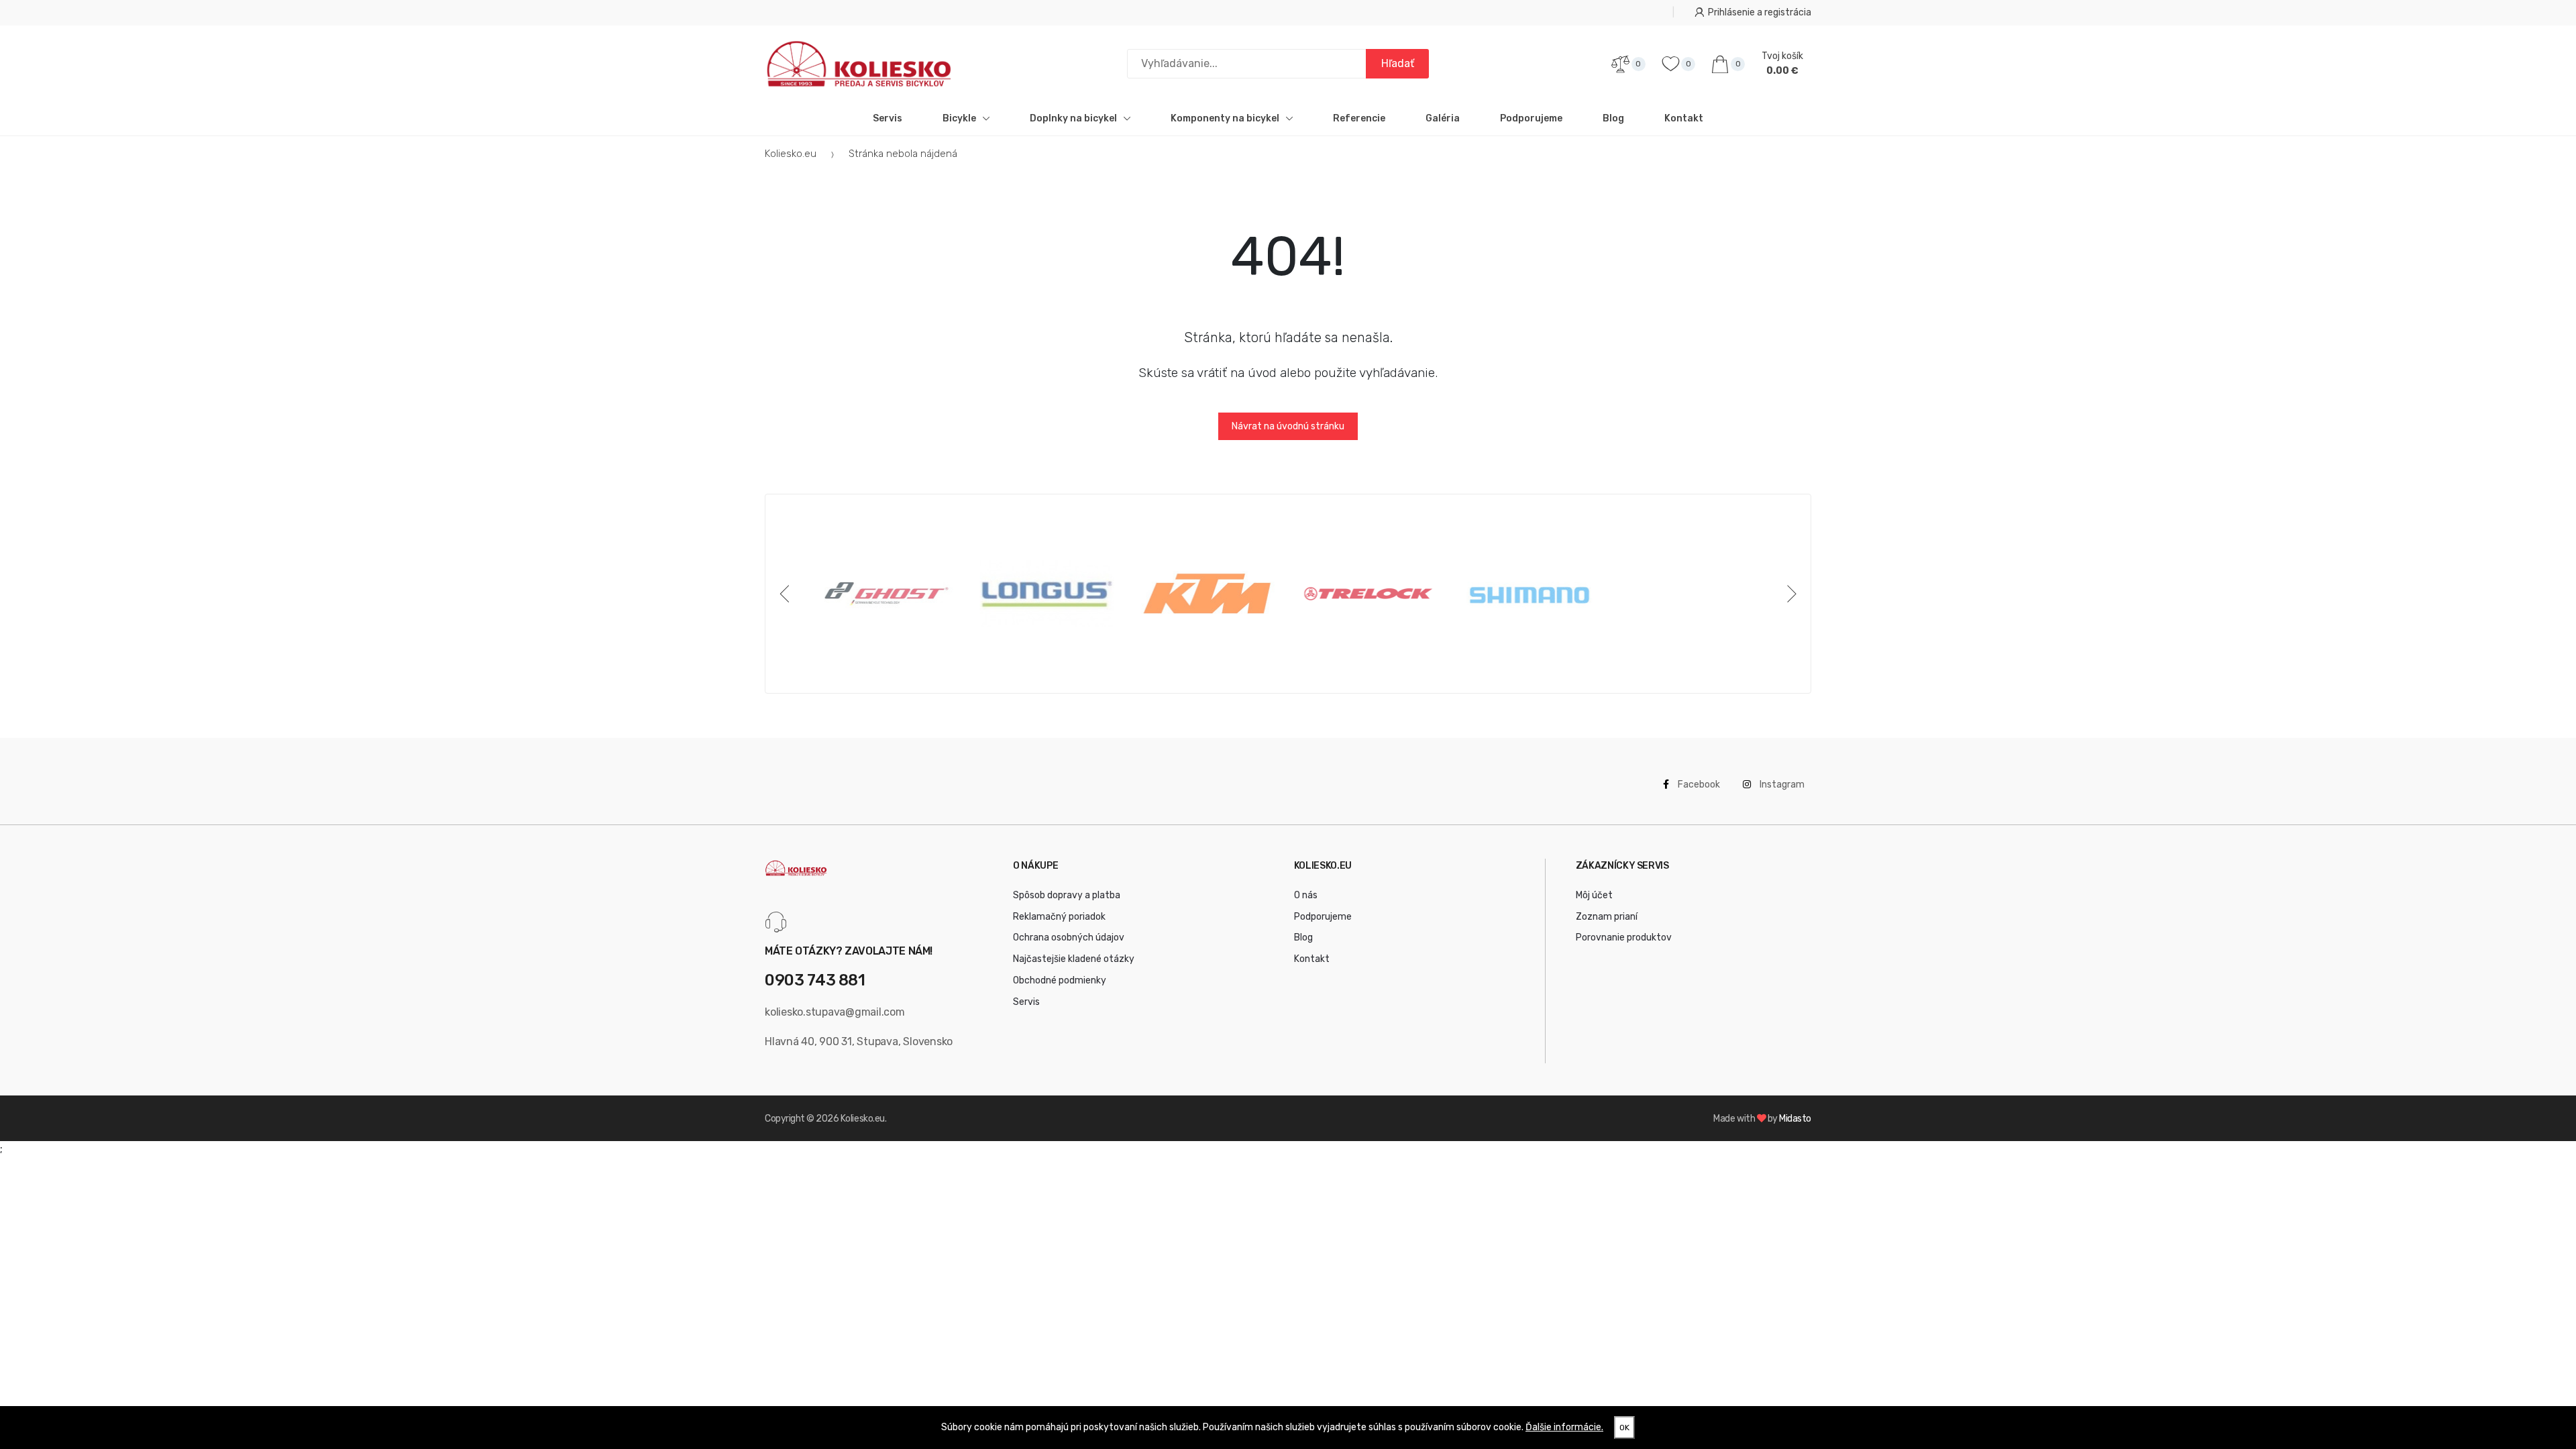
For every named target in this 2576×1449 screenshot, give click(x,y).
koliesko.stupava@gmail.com (835, 1012)
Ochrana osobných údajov (1069, 937)
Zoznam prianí (1607, 917)
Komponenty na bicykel (1225, 118)
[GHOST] (886, 594)
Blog (1613, 118)
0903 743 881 (815, 980)
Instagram (1781, 785)
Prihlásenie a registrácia (1760, 12)
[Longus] (1047, 594)
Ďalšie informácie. (1564, 1427)
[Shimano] (1529, 594)
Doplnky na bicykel (1073, 118)
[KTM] (1207, 594)
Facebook (1698, 785)
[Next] (1789, 594)
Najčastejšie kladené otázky (1074, 959)
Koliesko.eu (791, 154)
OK (1624, 1428)
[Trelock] (1368, 594)
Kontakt (1684, 118)
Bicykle (959, 118)
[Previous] (787, 594)
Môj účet (1594, 895)
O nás (1306, 895)
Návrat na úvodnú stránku (1288, 426)
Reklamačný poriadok (1059, 917)
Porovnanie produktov (1624, 937)
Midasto (1795, 1119)
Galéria (1443, 118)
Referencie (1359, 118)
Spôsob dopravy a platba (1067, 895)
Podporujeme (1531, 118)
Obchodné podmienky (1060, 980)
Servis (888, 118)
